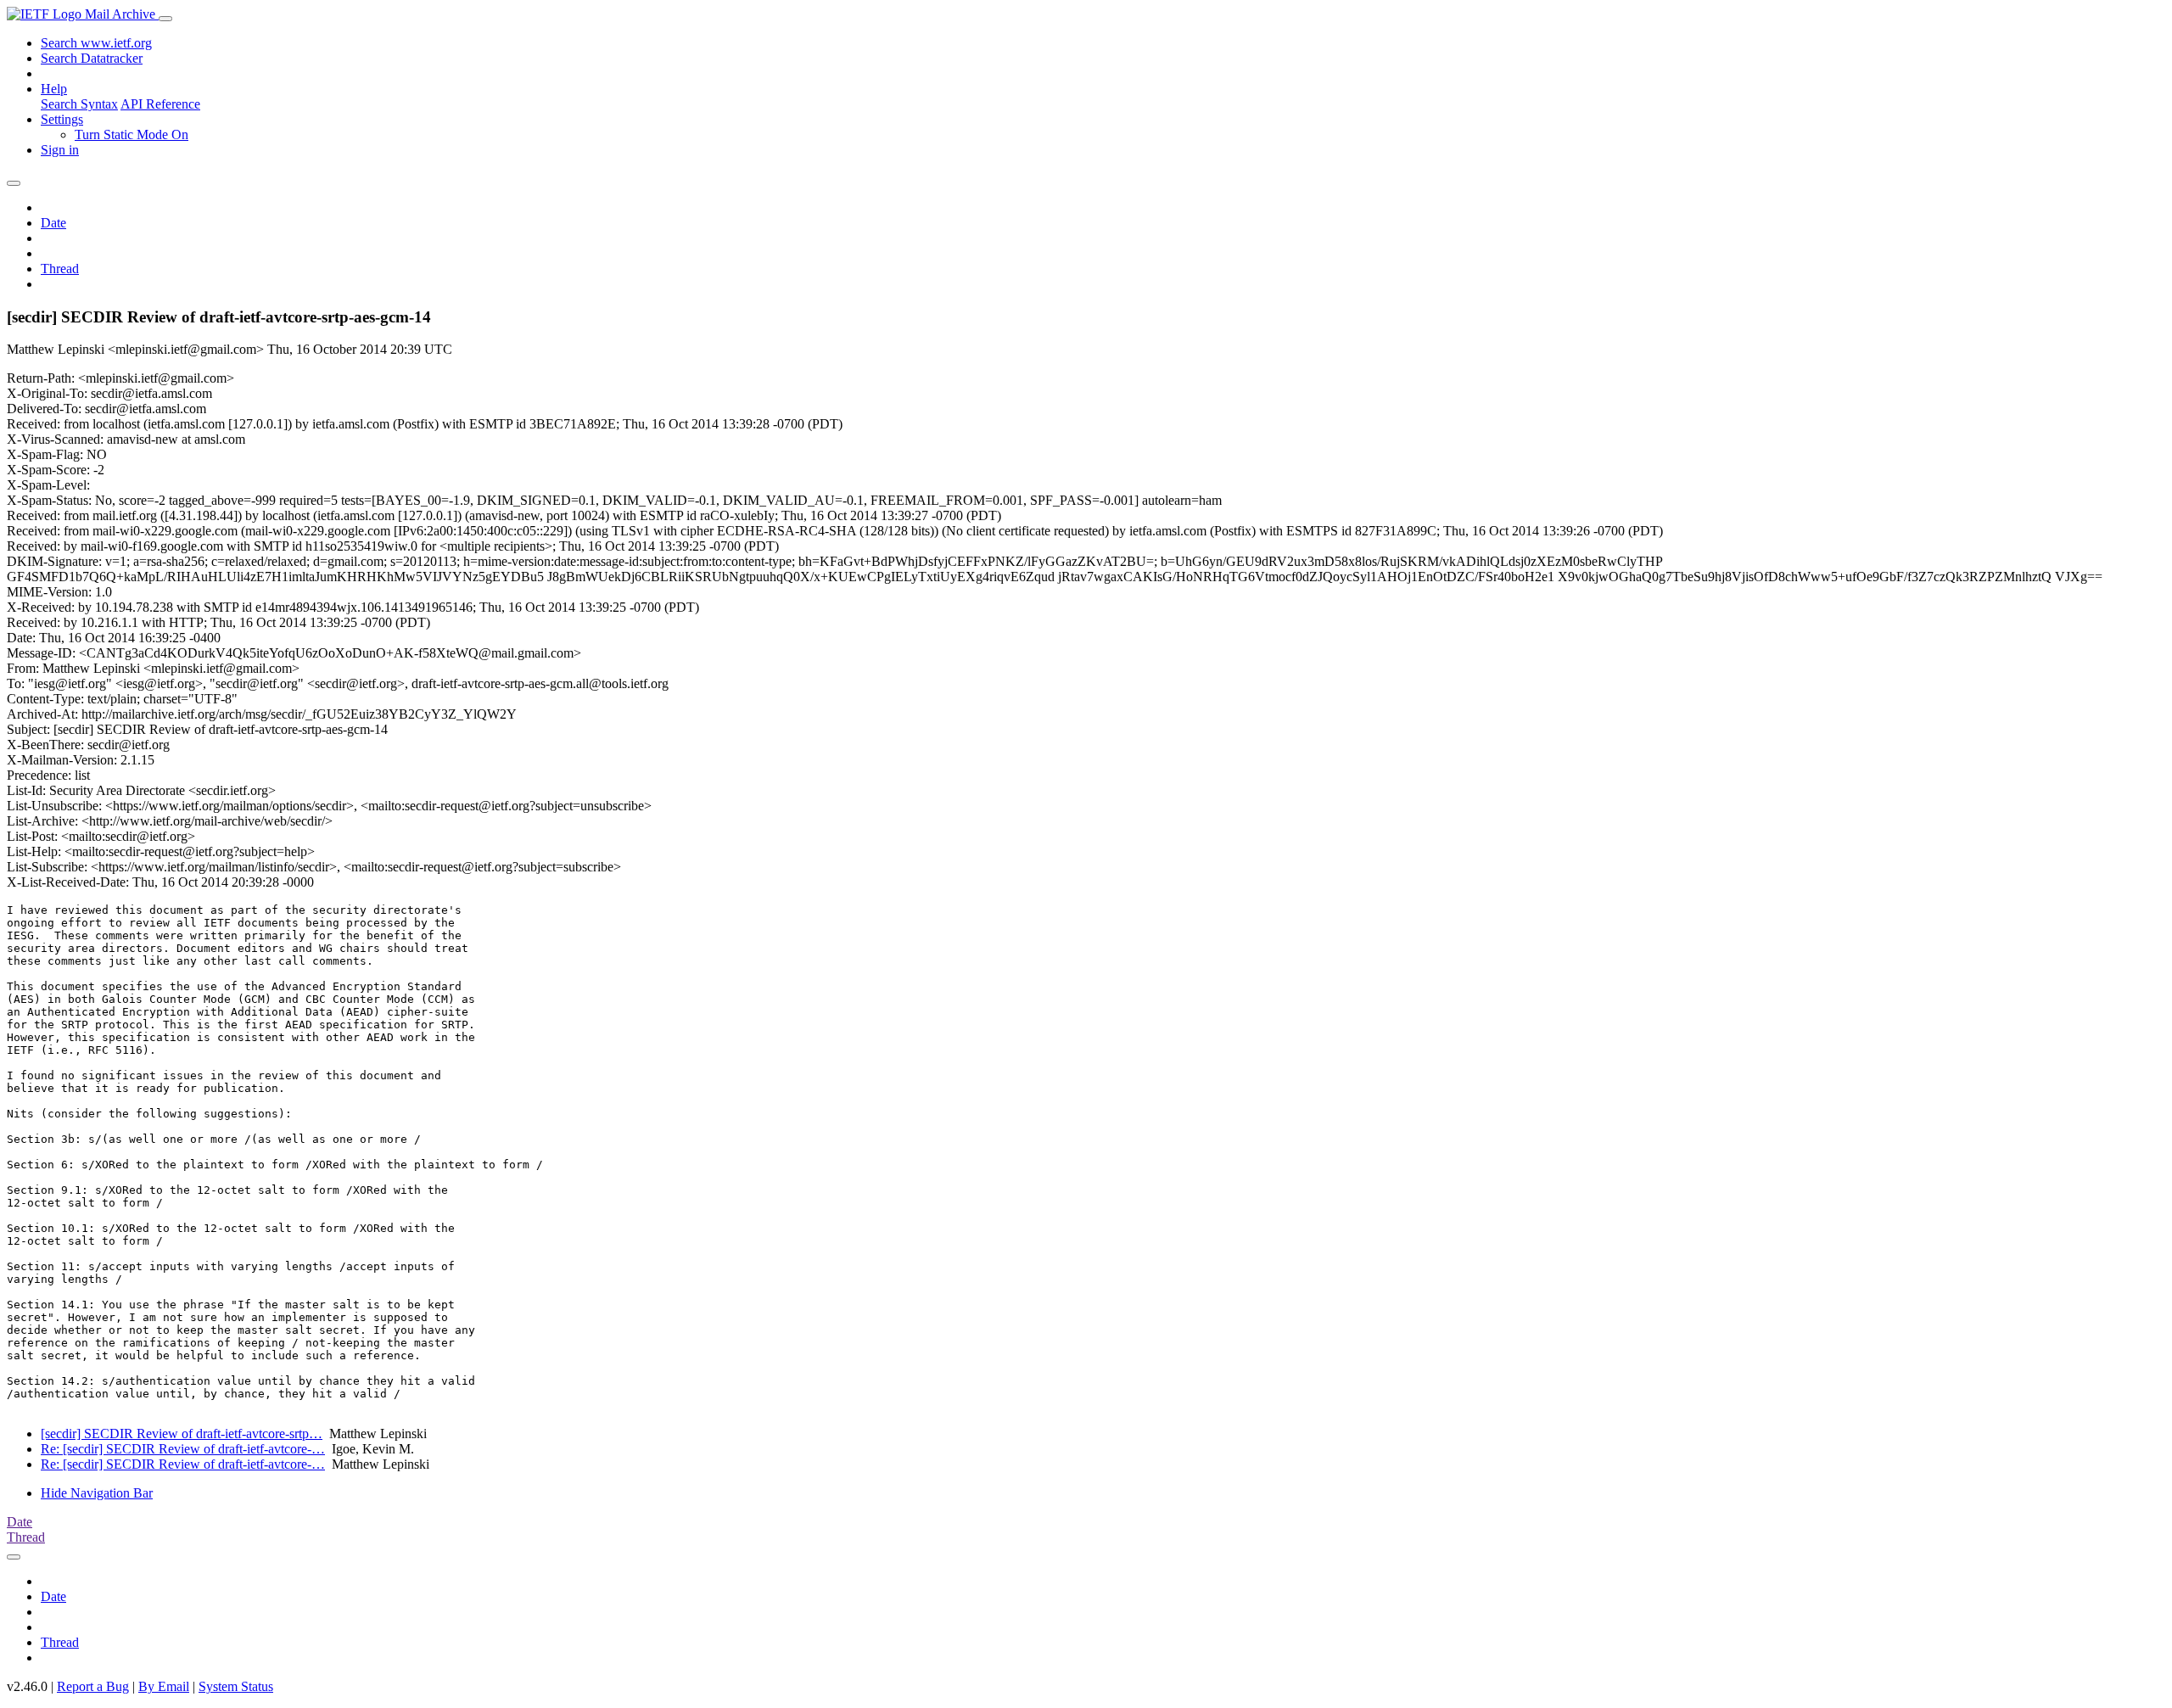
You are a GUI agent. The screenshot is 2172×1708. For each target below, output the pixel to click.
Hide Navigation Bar (97, 1493)
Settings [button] (62, 119)
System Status (236, 1686)
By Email (164, 1686)
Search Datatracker (92, 58)
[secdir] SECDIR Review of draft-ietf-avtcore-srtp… (182, 1434)
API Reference (160, 104)
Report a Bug (93, 1686)
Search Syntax (79, 104)
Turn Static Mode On (132, 134)
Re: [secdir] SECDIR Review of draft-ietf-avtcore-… (183, 1449)
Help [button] (54, 89)
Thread (60, 269)
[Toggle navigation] (165, 19)
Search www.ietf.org (96, 43)
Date (53, 223)
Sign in (60, 150)
